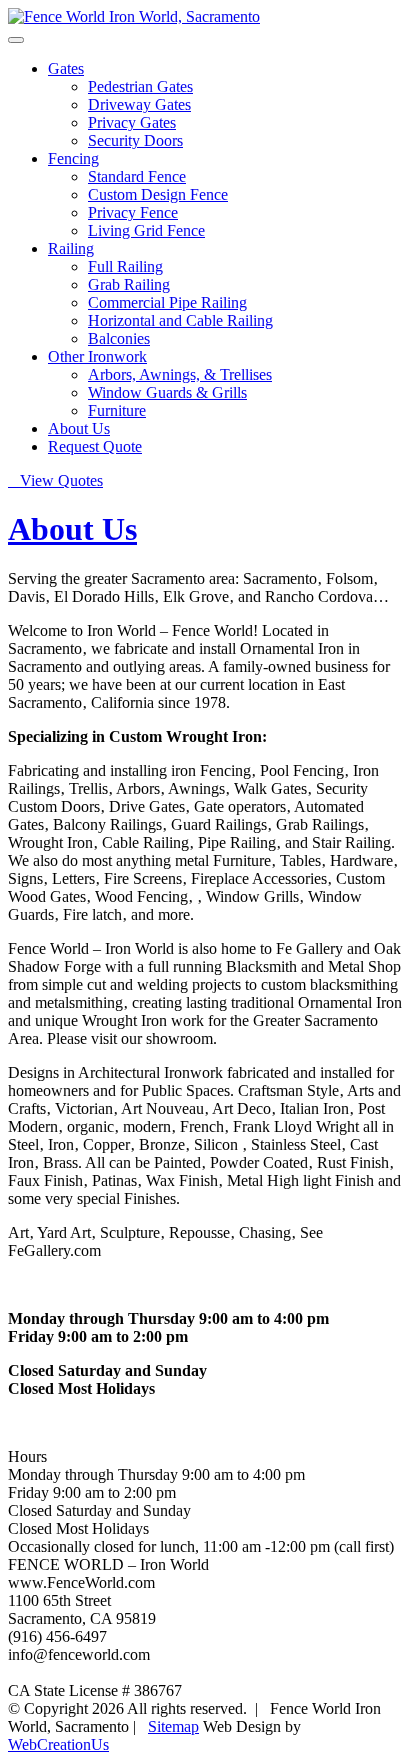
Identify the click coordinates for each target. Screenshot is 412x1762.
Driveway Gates (139, 104)
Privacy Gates (132, 122)
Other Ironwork (97, 356)
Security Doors (135, 140)
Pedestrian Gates (140, 86)
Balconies (119, 338)
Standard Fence (137, 176)
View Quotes (55, 480)
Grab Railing (129, 284)
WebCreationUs (58, 1744)
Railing (71, 248)
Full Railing (125, 266)
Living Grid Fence (146, 230)
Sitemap (173, 1726)
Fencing (73, 158)
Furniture (117, 410)
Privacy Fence (133, 212)
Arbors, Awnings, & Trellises (180, 374)
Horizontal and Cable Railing (180, 320)
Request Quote (95, 446)
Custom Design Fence (158, 194)
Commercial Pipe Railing (167, 302)
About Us (79, 428)
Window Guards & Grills (167, 392)
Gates (66, 68)
